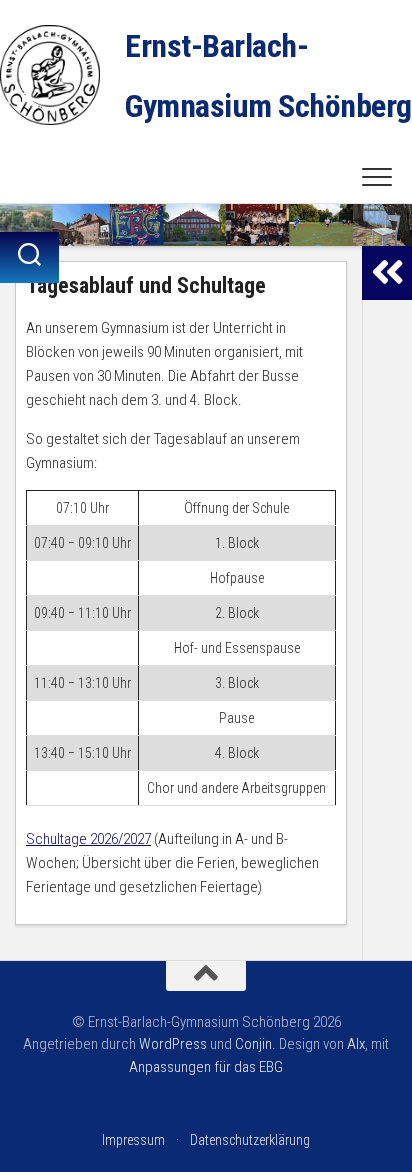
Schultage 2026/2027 (88, 839)
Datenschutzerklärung (250, 1140)
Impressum (133, 1140)
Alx (356, 1044)
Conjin (253, 1044)
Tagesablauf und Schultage (146, 285)
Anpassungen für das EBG (206, 1067)
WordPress (173, 1044)
